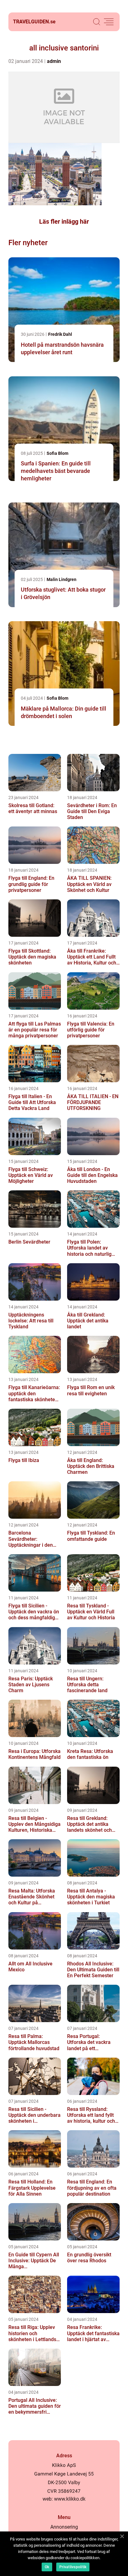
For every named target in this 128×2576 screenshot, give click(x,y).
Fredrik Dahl (60, 334)
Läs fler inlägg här (64, 221)
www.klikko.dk (70, 2499)
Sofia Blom (57, 453)
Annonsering (64, 2527)
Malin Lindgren (62, 579)
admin (54, 61)
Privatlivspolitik (73, 2567)
